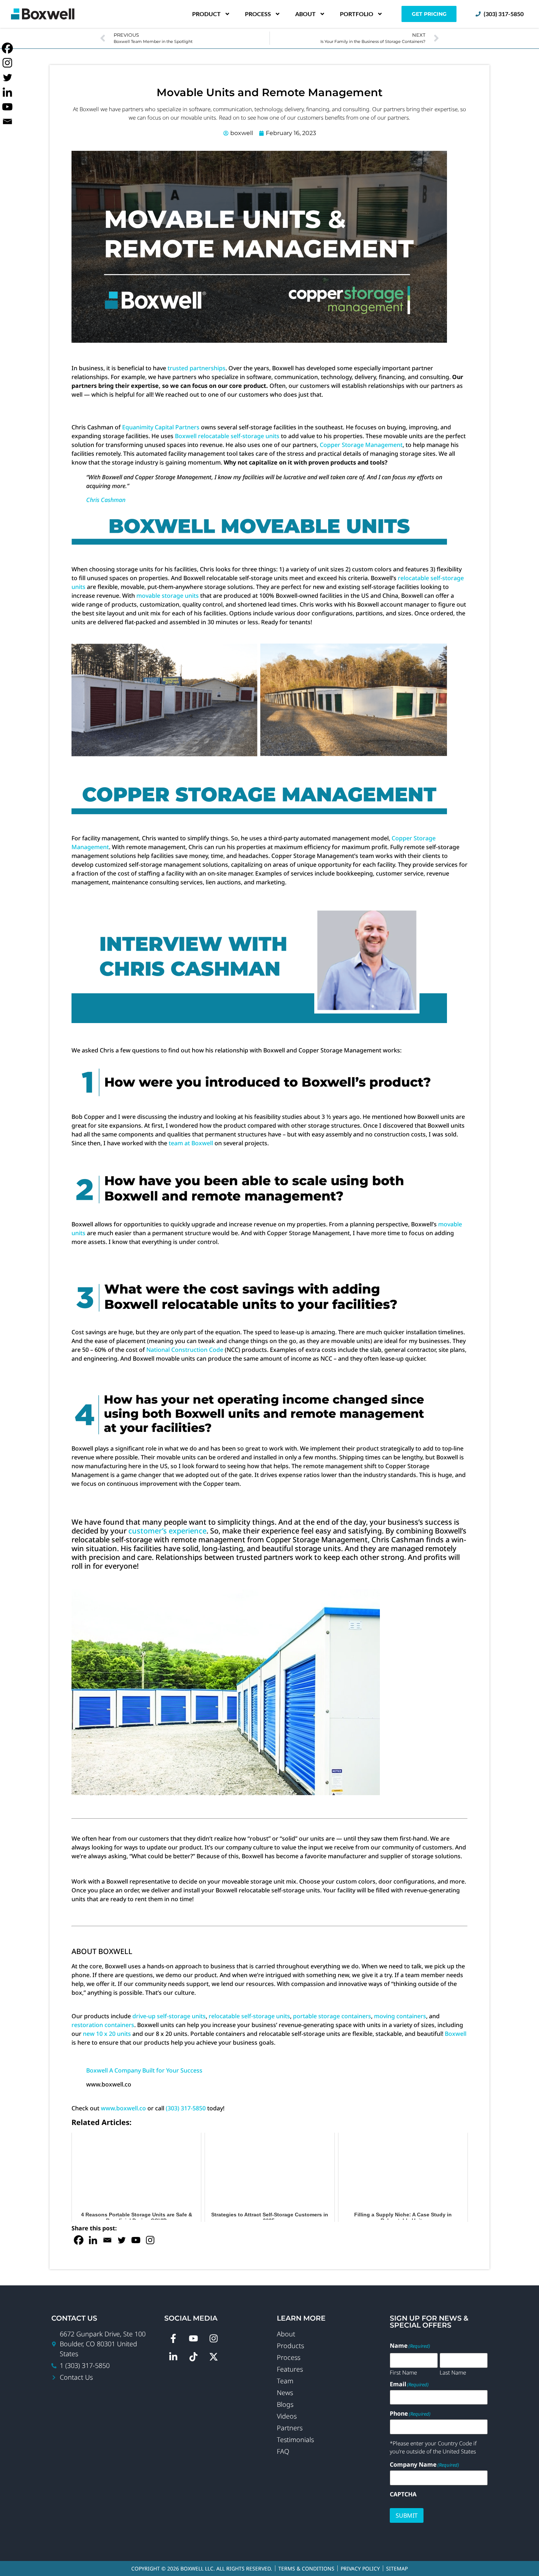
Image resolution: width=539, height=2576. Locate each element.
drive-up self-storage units (169, 2016)
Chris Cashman (106, 500)
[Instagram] (150, 2240)
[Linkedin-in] (173, 2357)
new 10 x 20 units (107, 2034)
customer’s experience (167, 1531)
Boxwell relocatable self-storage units (227, 436)
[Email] (107, 2240)
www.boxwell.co (123, 2108)
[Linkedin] (93, 2240)
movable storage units (168, 596)
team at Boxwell (191, 1143)
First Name (403, 2372)
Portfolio (357, 14)
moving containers (400, 2016)
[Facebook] (79, 2240)
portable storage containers (332, 2016)
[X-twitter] (214, 2357)
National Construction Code (185, 1350)
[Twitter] (122, 2240)
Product (206, 14)
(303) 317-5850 (186, 2108)
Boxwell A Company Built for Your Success (144, 2070)
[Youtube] (136, 2240)
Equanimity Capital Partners (161, 427)
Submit (407, 2515)
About (305, 14)
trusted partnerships (197, 368)
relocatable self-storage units (249, 2016)
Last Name (453, 2372)
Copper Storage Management (361, 445)
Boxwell (456, 2034)
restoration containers (103, 2025)
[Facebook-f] (173, 2338)
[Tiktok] (194, 2357)
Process (258, 14)
